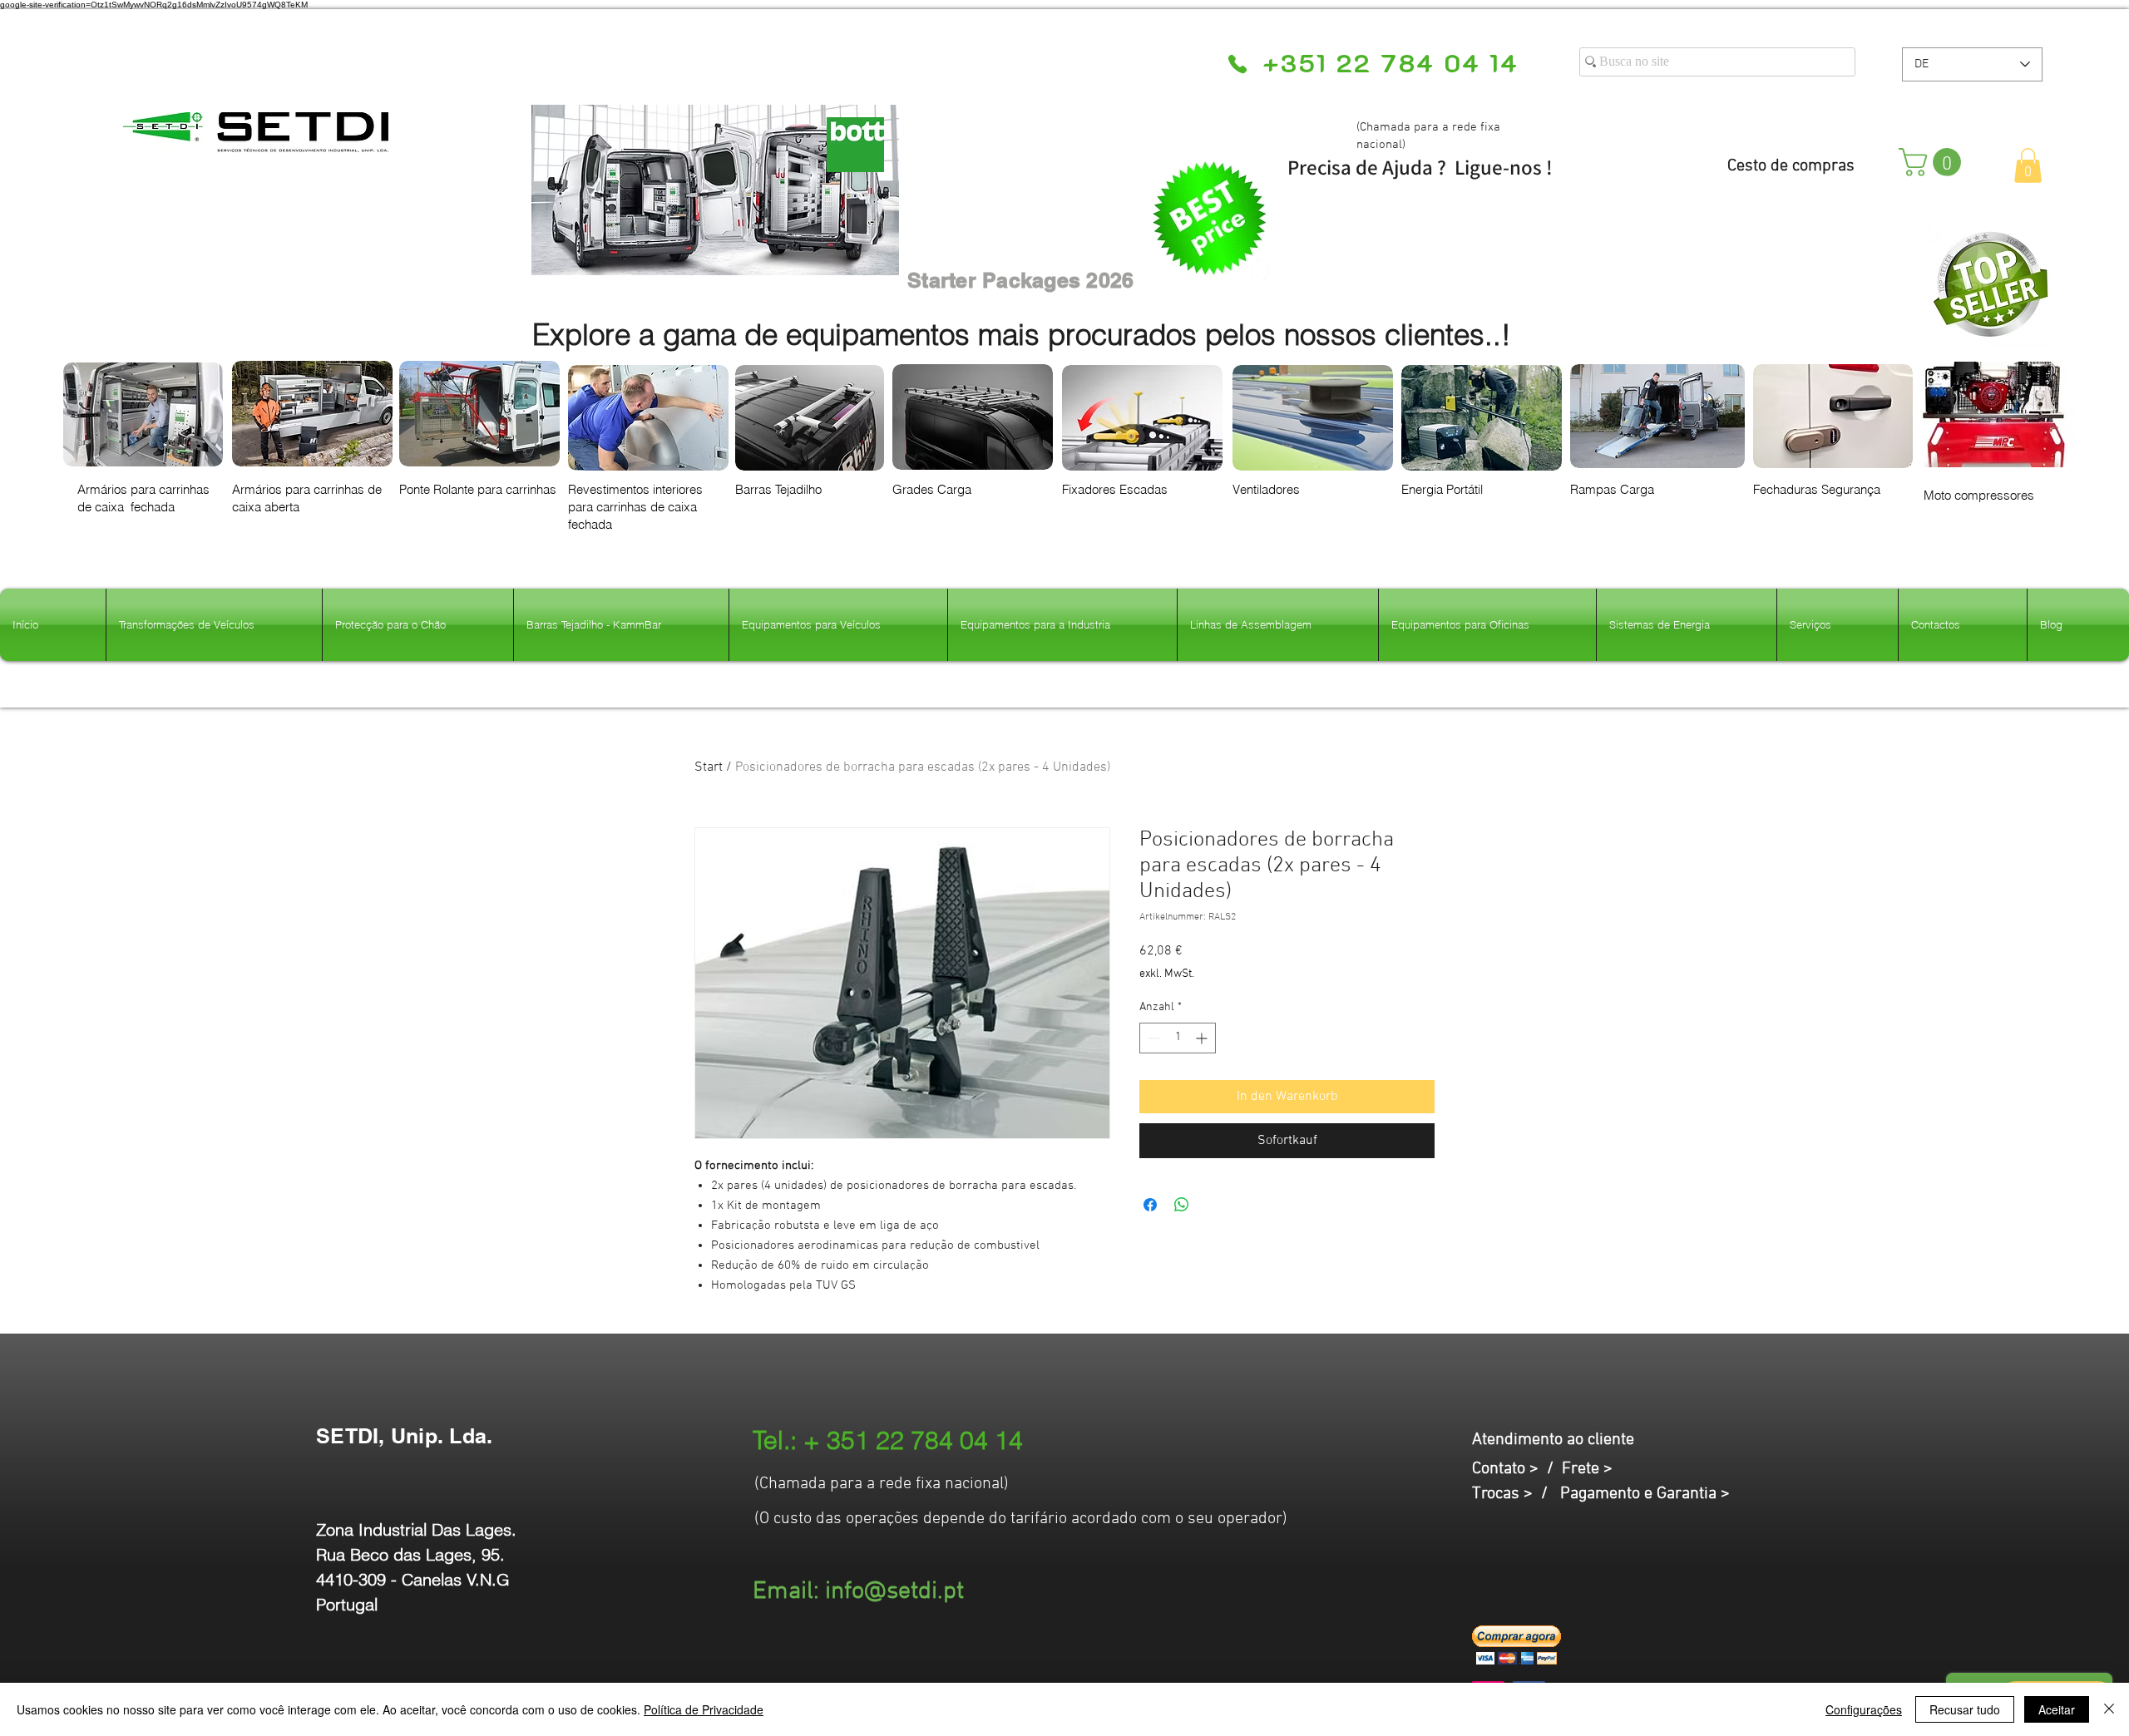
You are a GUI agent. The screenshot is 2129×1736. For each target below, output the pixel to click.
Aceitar (2057, 1709)
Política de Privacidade (704, 1709)
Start (709, 767)
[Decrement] (1152, 1038)
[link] (1933, 162)
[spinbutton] (1178, 1038)
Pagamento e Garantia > (1645, 1494)
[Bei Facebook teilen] (1150, 1205)
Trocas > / (1516, 1494)
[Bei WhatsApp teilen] (1182, 1205)
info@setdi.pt (894, 1592)
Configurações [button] (1864, 1709)
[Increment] (1203, 1038)
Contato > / (1517, 1469)
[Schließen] (2109, 1709)
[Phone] (1237, 64)
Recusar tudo (1965, 1709)
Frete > (1587, 1469)
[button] (2028, 165)
